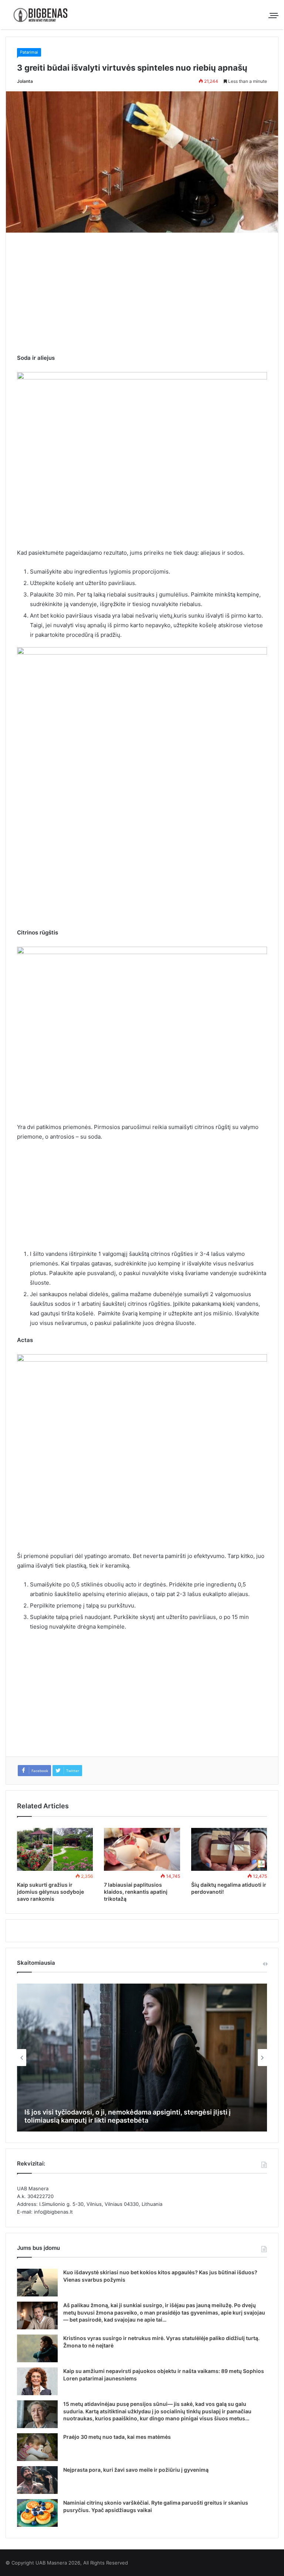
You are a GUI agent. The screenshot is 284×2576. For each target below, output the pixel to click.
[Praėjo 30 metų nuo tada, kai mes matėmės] (37, 2447)
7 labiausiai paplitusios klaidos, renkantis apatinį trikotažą (136, 1892)
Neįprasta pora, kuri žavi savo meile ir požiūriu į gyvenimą (136, 2470)
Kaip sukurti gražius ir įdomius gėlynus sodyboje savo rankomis (50, 1892)
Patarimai (29, 52)
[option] (142, 2058)
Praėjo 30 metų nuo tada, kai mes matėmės (117, 2437)
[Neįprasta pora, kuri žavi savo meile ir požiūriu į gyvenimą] (37, 2480)
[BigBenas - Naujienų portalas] (41, 15)
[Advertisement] (142, 298)
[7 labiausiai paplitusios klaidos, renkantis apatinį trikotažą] (142, 1849)
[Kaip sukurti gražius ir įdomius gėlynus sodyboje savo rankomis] (55, 1849)
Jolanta (25, 81)
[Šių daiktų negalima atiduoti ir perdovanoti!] (229, 1849)
